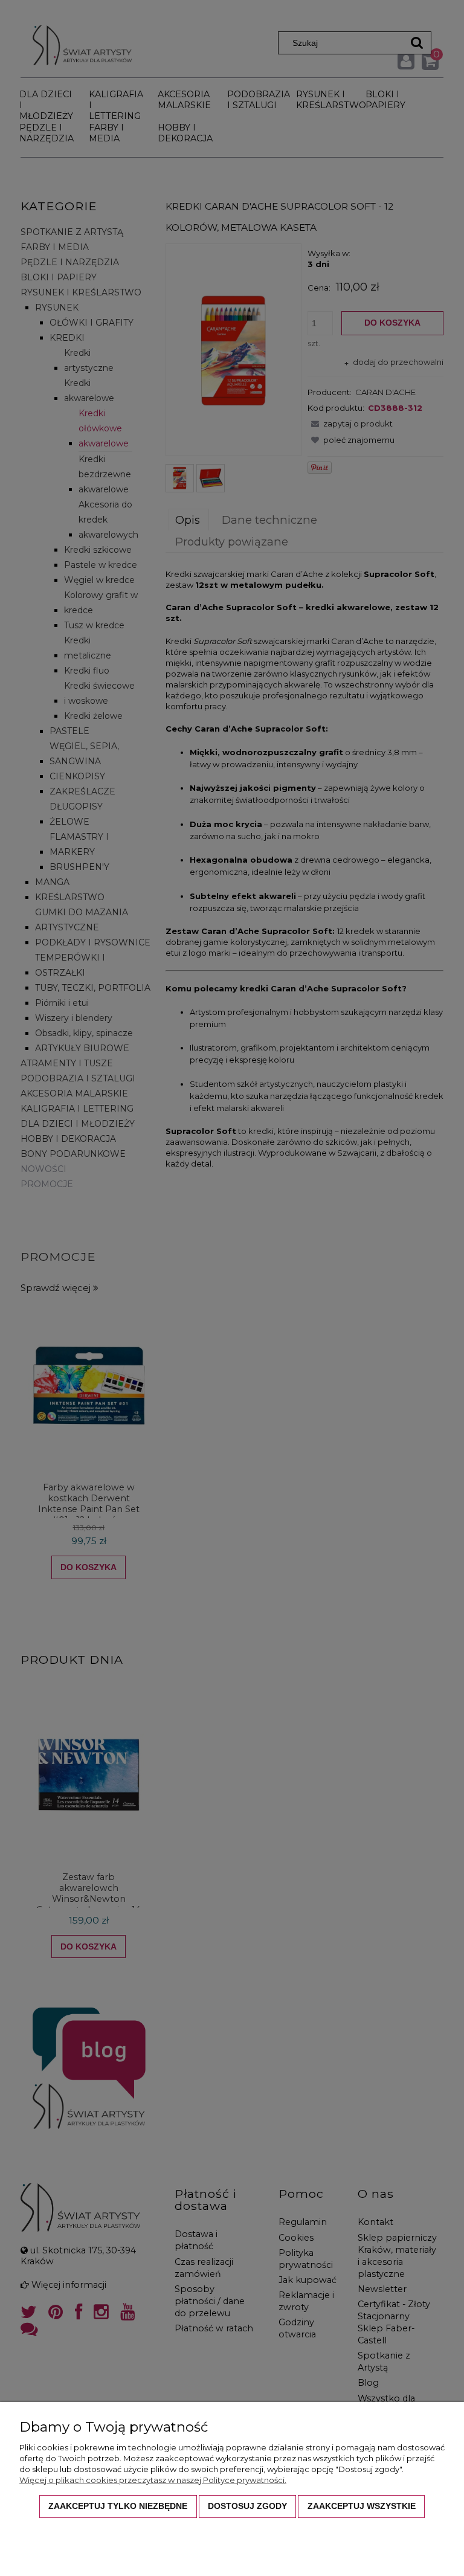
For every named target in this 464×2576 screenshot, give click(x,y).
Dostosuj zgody (247, 2506)
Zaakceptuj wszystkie (362, 2506)
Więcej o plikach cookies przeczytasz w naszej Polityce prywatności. (153, 2480)
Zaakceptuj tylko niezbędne (118, 2506)
